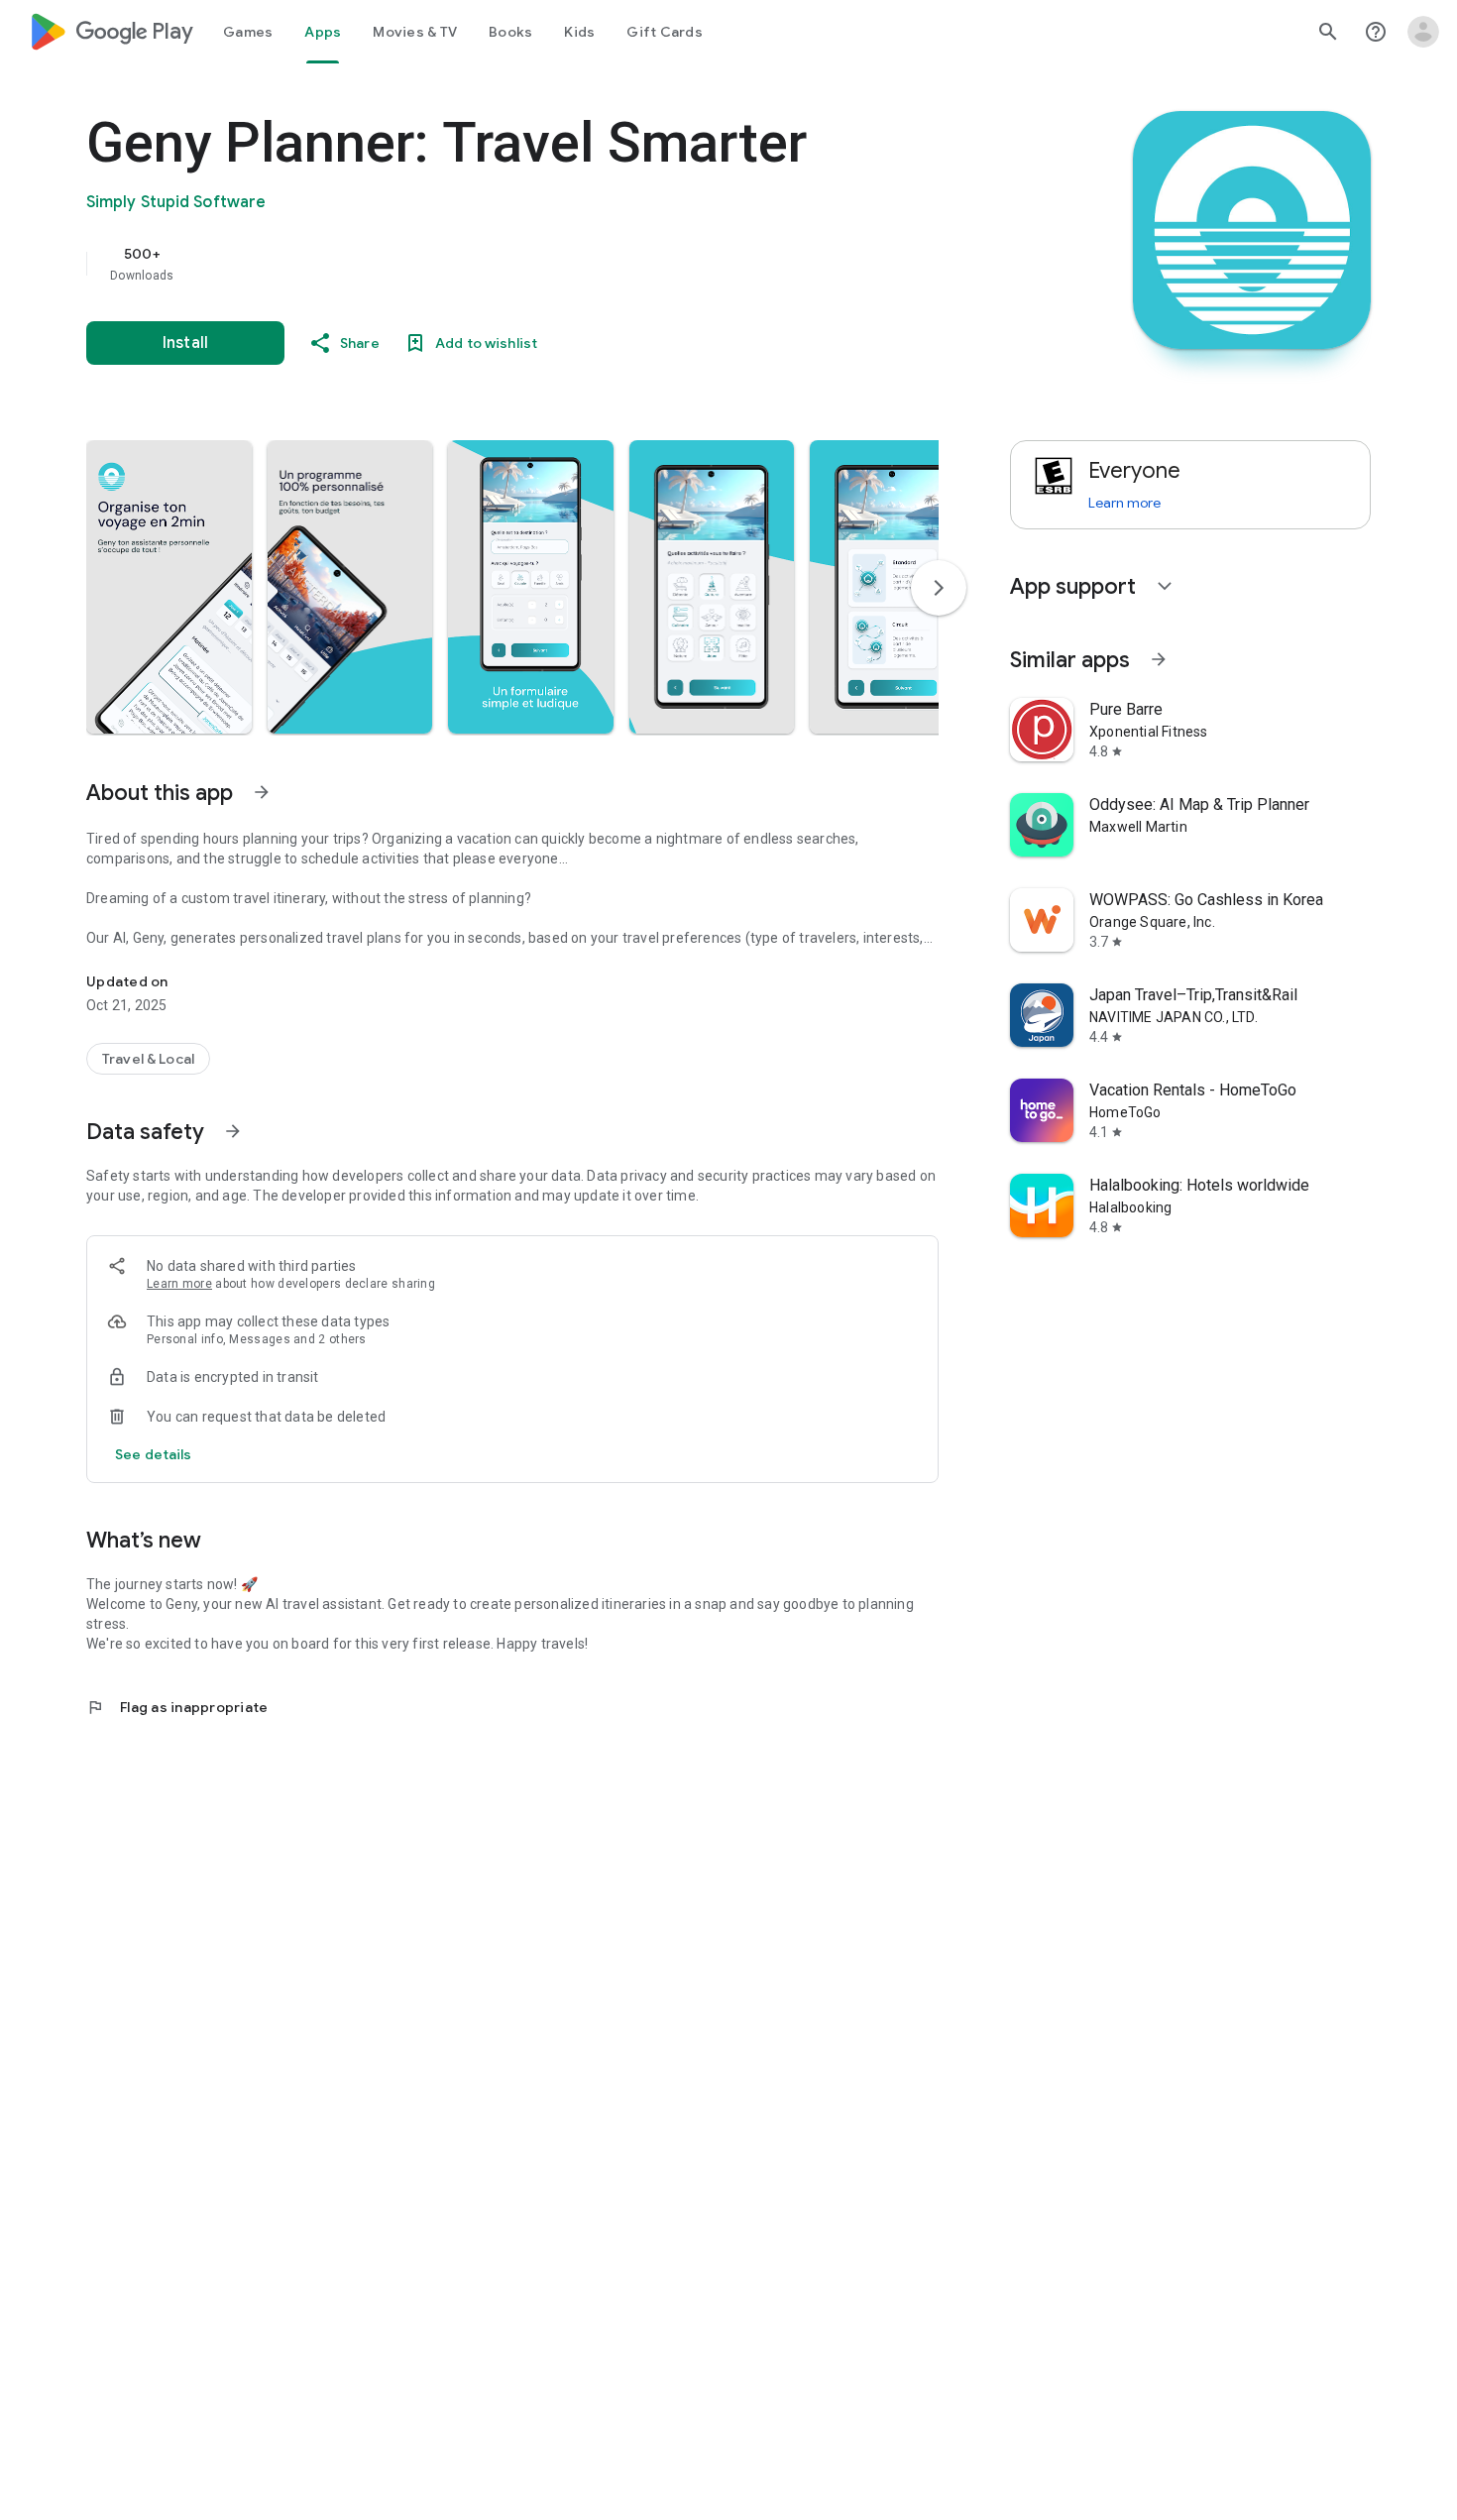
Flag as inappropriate (177, 1707)
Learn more (179, 1284)
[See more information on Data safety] (233, 1131)
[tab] (248, 32)
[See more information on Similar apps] (1159, 659)
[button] (169, 587)
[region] (483, 264)
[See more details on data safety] (154, 1454)
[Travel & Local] (148, 1059)
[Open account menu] (1423, 32)
